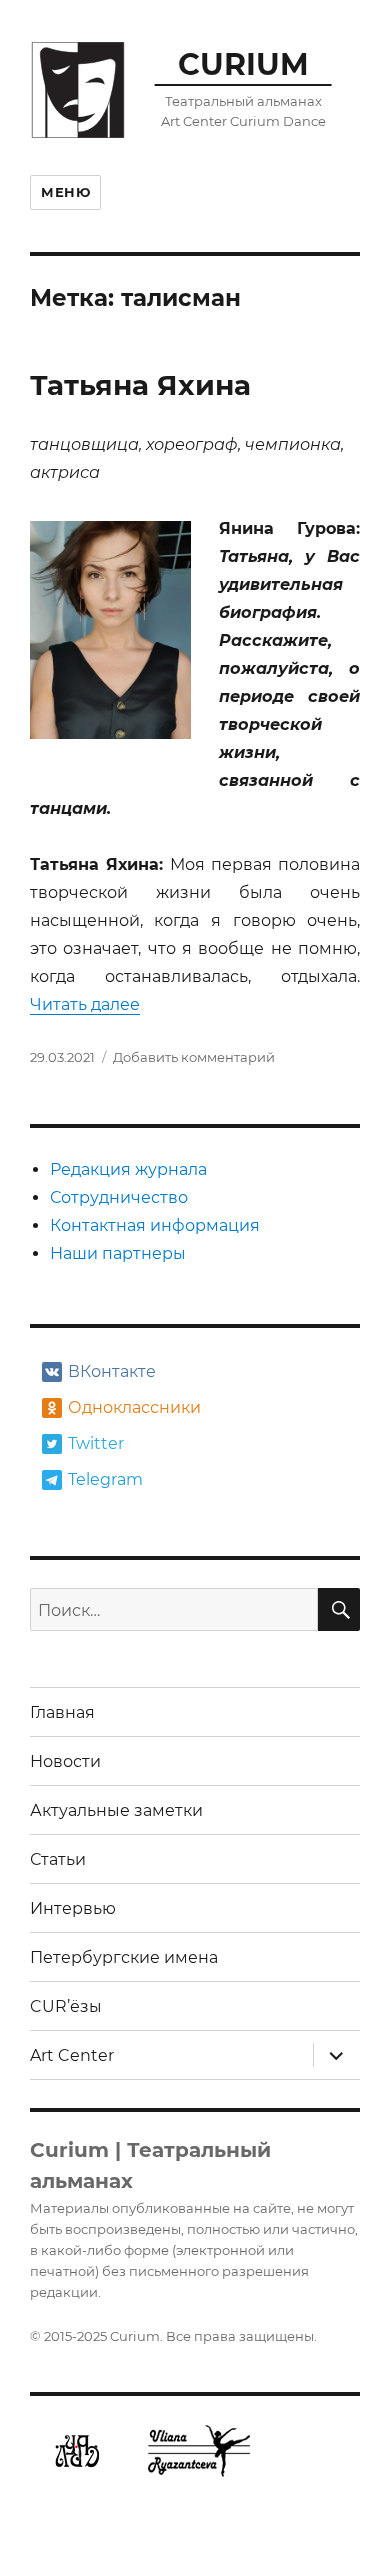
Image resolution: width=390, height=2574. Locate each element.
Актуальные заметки (116, 1810)
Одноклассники (132, 1407)
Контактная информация (155, 1225)
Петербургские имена (124, 1957)
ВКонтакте (112, 1371)
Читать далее (85, 1004)
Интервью (73, 1908)
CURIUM (243, 64)
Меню (65, 192)
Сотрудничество (119, 1197)
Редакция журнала (128, 1169)
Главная (62, 1712)
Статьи (58, 1859)
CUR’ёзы (66, 2006)
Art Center (72, 2055)
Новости (65, 1761)
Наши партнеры (118, 1253)
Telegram (105, 1479)
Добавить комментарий (194, 1057)
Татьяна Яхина (140, 385)
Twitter (96, 1443)
